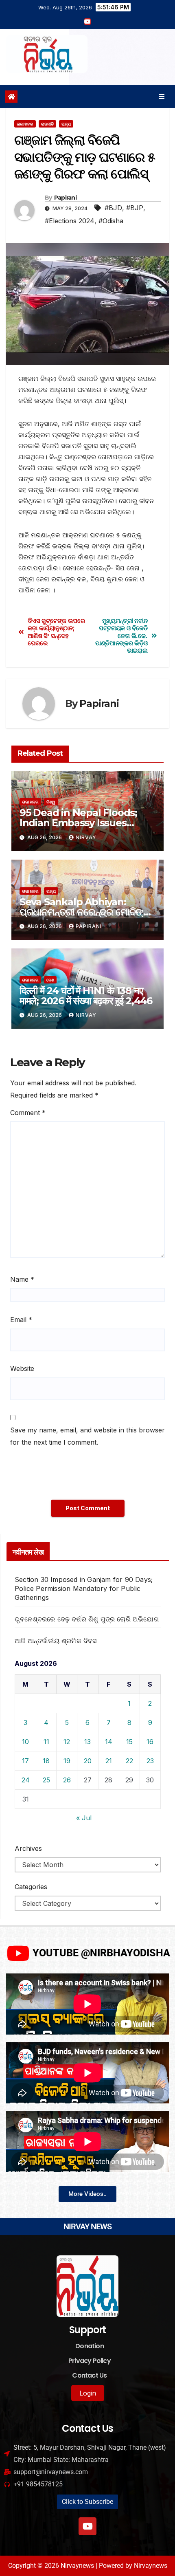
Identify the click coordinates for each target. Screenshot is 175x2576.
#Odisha (111, 221)
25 (46, 1780)
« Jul (84, 1818)
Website (22, 1368)
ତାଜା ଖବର (25, 124)
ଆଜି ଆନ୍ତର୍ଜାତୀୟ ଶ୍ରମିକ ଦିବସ (56, 1641)
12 (67, 1742)
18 (46, 1761)
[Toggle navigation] (162, 96)
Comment (28, 1113)
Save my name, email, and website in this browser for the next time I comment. (87, 1436)
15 (129, 1742)
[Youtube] (87, 2526)
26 (67, 1780)
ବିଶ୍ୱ (51, 802)
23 (150, 1761)
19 (67, 1761)
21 (109, 1761)
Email (21, 1320)
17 (25, 1761)
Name (22, 1279)
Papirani (65, 198)
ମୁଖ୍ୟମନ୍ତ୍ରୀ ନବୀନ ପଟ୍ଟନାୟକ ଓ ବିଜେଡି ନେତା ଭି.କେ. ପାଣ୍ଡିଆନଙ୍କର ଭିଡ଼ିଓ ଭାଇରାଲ (121, 636)
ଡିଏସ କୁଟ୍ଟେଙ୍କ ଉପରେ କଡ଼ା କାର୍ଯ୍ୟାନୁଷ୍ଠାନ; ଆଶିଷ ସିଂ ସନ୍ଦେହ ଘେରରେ (56, 632)
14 (109, 1742)
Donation (90, 2346)
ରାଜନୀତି (47, 124)
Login (88, 2393)
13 (87, 1742)
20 (88, 1761)
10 (25, 1742)
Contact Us (89, 2375)
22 (129, 1761)
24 (26, 1780)
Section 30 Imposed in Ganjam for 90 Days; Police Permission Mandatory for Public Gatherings (84, 1588)
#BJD (113, 208)
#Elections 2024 (70, 221)
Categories (31, 1887)
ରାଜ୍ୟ (66, 124)
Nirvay (86, 837)
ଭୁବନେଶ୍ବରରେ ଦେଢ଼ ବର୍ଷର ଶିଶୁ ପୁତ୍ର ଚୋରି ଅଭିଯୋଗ (87, 1619)
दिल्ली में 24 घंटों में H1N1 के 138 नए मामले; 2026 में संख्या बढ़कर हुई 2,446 (86, 996)
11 (46, 1742)
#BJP (135, 208)
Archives (28, 1848)
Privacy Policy (90, 2361)
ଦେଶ (50, 980)
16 (150, 1742)
